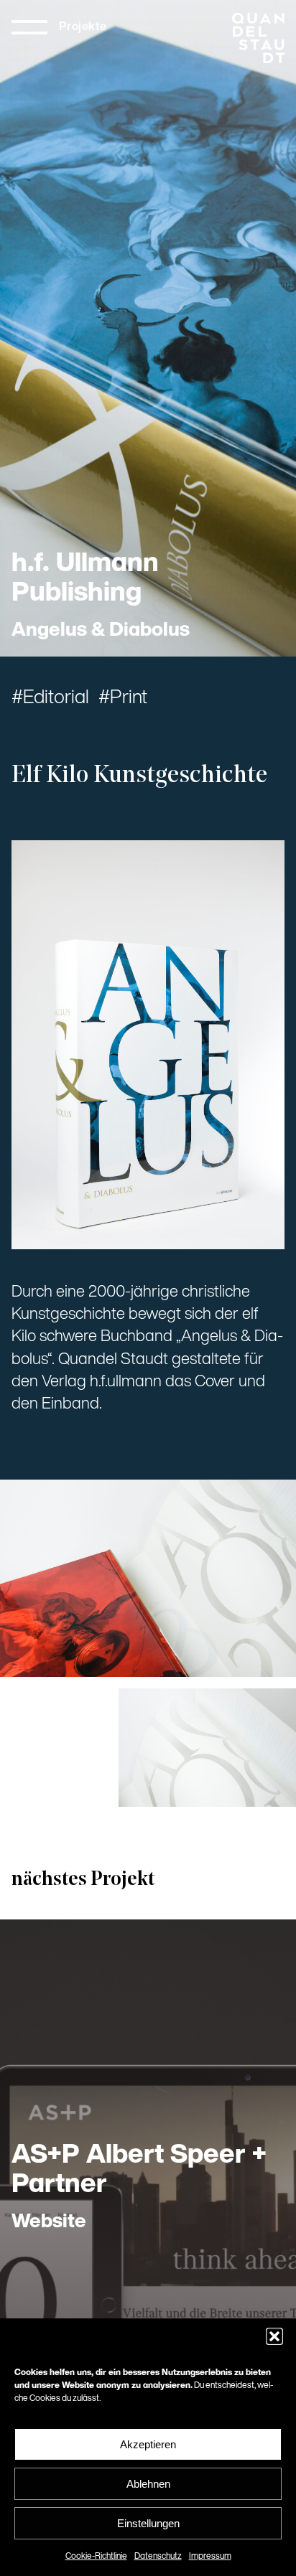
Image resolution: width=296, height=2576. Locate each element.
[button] (274, 2336)
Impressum (210, 2557)
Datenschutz (158, 2557)
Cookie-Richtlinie (96, 2557)
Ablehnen (148, 2484)
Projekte (83, 27)
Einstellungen (148, 2523)
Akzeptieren (148, 2444)
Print (129, 699)
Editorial (56, 699)
